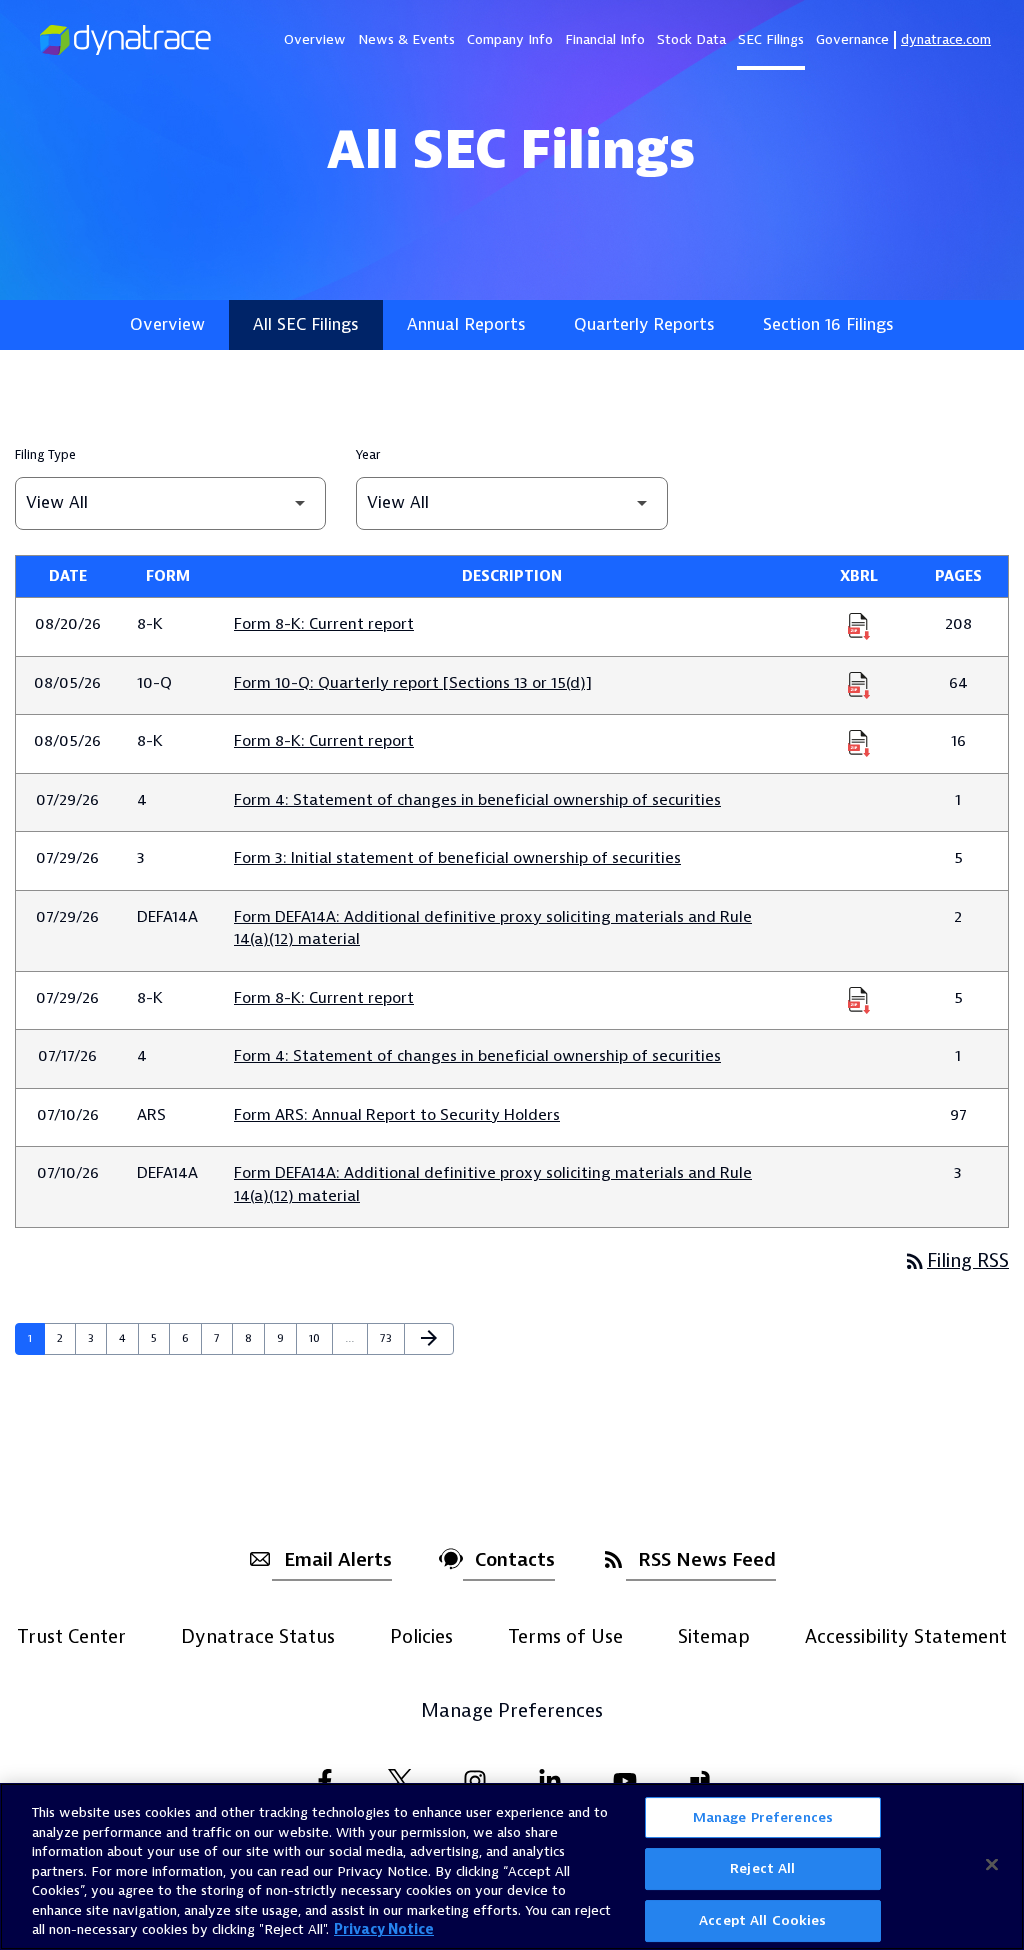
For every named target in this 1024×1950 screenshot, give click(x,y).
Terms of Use (565, 1637)
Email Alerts (338, 1560)
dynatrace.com (946, 39)
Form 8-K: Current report (324, 624)
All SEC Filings (306, 324)
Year (368, 455)
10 (320, 1338)
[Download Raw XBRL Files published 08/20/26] (859, 625)
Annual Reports (466, 324)
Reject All (762, 1868)
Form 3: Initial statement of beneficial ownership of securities (457, 858)
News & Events (406, 39)
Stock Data (691, 39)
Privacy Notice (384, 1929)
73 (392, 1338)
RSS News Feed (707, 1560)
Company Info (510, 39)
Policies (421, 1637)
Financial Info (605, 39)
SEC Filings (771, 39)
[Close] (992, 1864)
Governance (852, 39)
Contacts (515, 1560)
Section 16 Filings (828, 324)
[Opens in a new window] (325, 1781)
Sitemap (714, 1637)
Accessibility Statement (906, 1637)
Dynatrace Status (258, 1637)
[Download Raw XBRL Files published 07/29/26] (859, 999)
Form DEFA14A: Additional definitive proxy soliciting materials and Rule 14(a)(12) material (493, 928)
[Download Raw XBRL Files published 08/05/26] (859, 684)
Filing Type (45, 455)
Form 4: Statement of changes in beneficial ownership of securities (477, 800)
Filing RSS (956, 1261)
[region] (512, 1866)
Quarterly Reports (644, 324)
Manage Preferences (512, 1712)
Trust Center (71, 1637)
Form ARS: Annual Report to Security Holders (397, 1115)
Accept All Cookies (762, 1920)
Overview (315, 39)
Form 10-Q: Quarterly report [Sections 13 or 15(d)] (413, 683)
